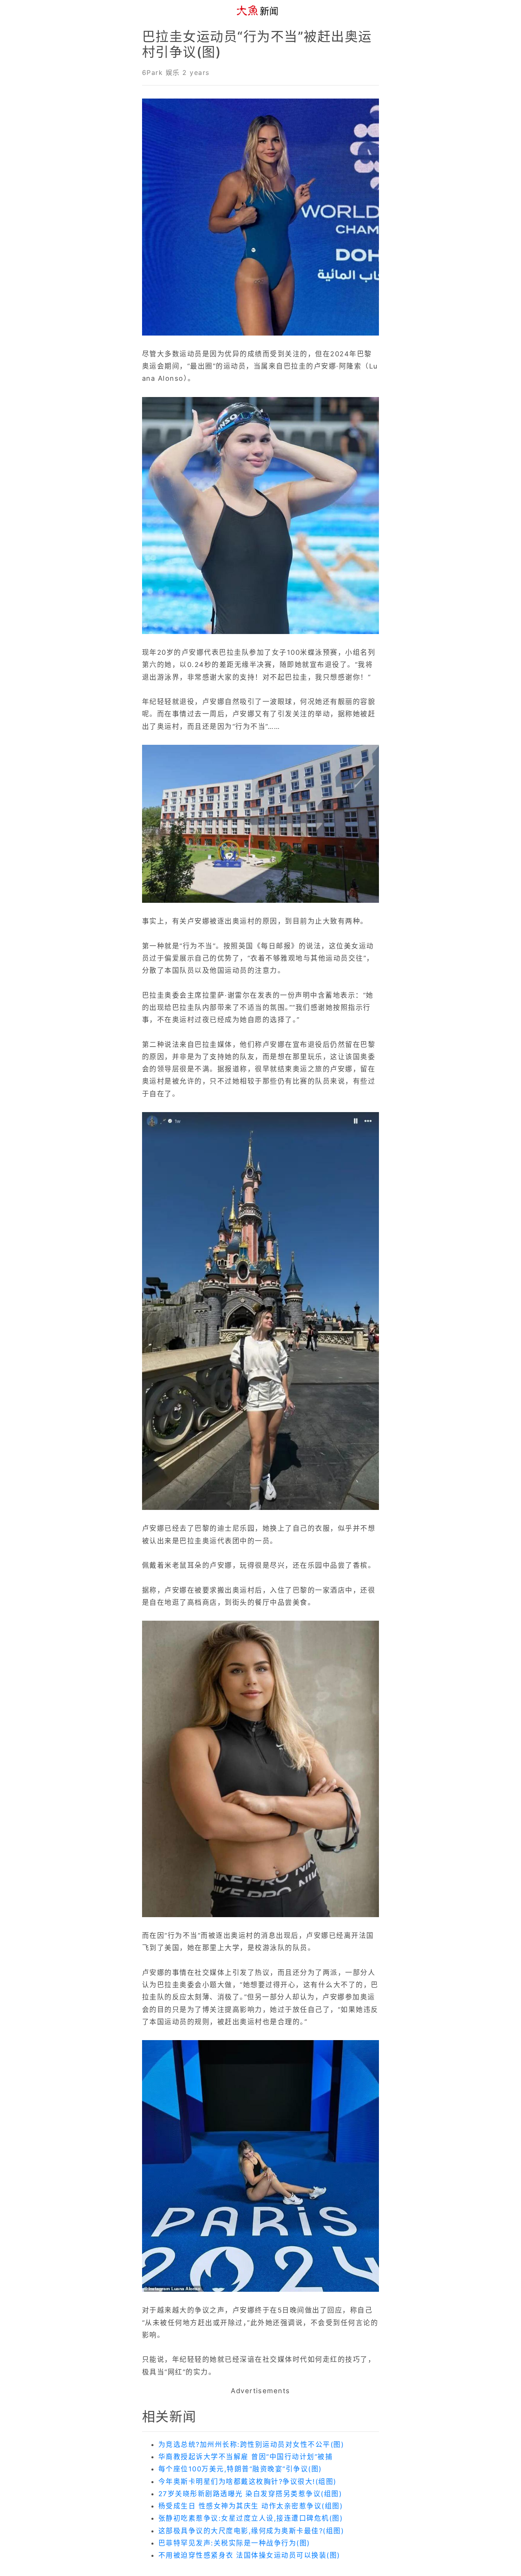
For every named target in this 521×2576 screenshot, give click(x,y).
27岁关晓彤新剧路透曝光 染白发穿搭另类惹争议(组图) (250, 2494)
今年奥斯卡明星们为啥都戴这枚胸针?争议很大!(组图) (247, 2482)
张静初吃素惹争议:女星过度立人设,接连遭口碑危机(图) (251, 2518)
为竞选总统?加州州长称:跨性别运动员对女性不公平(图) (251, 2444)
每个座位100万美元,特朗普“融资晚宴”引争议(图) (240, 2469)
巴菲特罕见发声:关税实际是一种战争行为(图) (234, 2543)
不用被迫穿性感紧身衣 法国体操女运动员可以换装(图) (249, 2555)
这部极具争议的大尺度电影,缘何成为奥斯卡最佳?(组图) (251, 2531)
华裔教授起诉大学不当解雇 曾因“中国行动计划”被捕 (245, 2457)
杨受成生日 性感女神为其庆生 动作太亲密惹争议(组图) (251, 2506)
